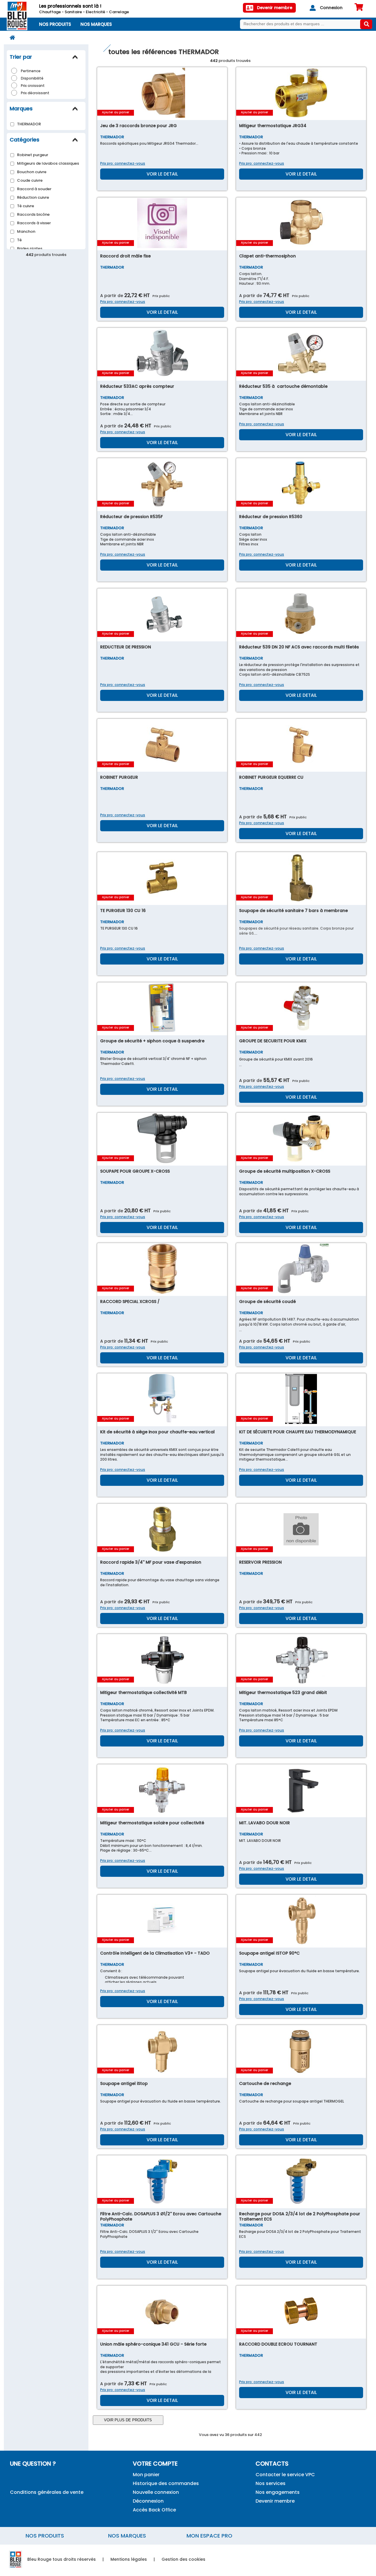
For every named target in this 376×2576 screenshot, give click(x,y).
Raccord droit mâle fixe (125, 256)
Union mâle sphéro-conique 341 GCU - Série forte (153, 2344)
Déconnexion (148, 2501)
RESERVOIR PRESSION (260, 1562)
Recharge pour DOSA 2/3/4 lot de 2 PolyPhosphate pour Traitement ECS (300, 2216)
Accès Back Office (154, 2510)
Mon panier (146, 2475)
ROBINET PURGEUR (119, 777)
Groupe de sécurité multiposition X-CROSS (285, 1171)
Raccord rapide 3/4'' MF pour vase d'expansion (151, 1562)
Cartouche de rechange (265, 2083)
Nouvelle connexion (156, 2492)
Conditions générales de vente (47, 2492)
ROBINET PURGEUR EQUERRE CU (271, 777)
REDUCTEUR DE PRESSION (126, 647)
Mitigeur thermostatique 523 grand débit (283, 1692)
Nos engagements (278, 2492)
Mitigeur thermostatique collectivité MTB (143, 1692)
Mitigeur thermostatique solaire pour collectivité (152, 1823)
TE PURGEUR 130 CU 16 (123, 911)
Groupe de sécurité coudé (267, 1302)
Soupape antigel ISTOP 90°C (269, 1953)
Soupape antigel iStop (124, 2083)
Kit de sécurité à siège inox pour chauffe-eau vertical (157, 1432)
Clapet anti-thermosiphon (267, 256)
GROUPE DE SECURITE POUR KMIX (273, 1041)
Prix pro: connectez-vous (123, 163)
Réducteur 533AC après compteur (137, 386)
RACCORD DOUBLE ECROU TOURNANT (278, 2344)
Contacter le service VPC (285, 2475)
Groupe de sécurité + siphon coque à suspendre (152, 1041)
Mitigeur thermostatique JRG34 (273, 126)
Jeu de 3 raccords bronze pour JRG (139, 126)
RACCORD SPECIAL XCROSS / (130, 1302)
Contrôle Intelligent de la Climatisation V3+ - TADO (155, 1953)
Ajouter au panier (116, 112)
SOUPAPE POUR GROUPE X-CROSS (135, 1171)
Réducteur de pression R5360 (271, 517)
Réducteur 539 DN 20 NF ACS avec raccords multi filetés (299, 647)
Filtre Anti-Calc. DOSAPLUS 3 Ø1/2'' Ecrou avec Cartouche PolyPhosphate (161, 2216)
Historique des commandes (166, 2483)
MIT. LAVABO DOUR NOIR (265, 1823)
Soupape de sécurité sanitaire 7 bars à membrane (293, 911)
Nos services (271, 2483)
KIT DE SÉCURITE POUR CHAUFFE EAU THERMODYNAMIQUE (298, 1432)
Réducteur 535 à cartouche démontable (283, 386)
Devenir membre (275, 2501)
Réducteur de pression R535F (131, 517)
